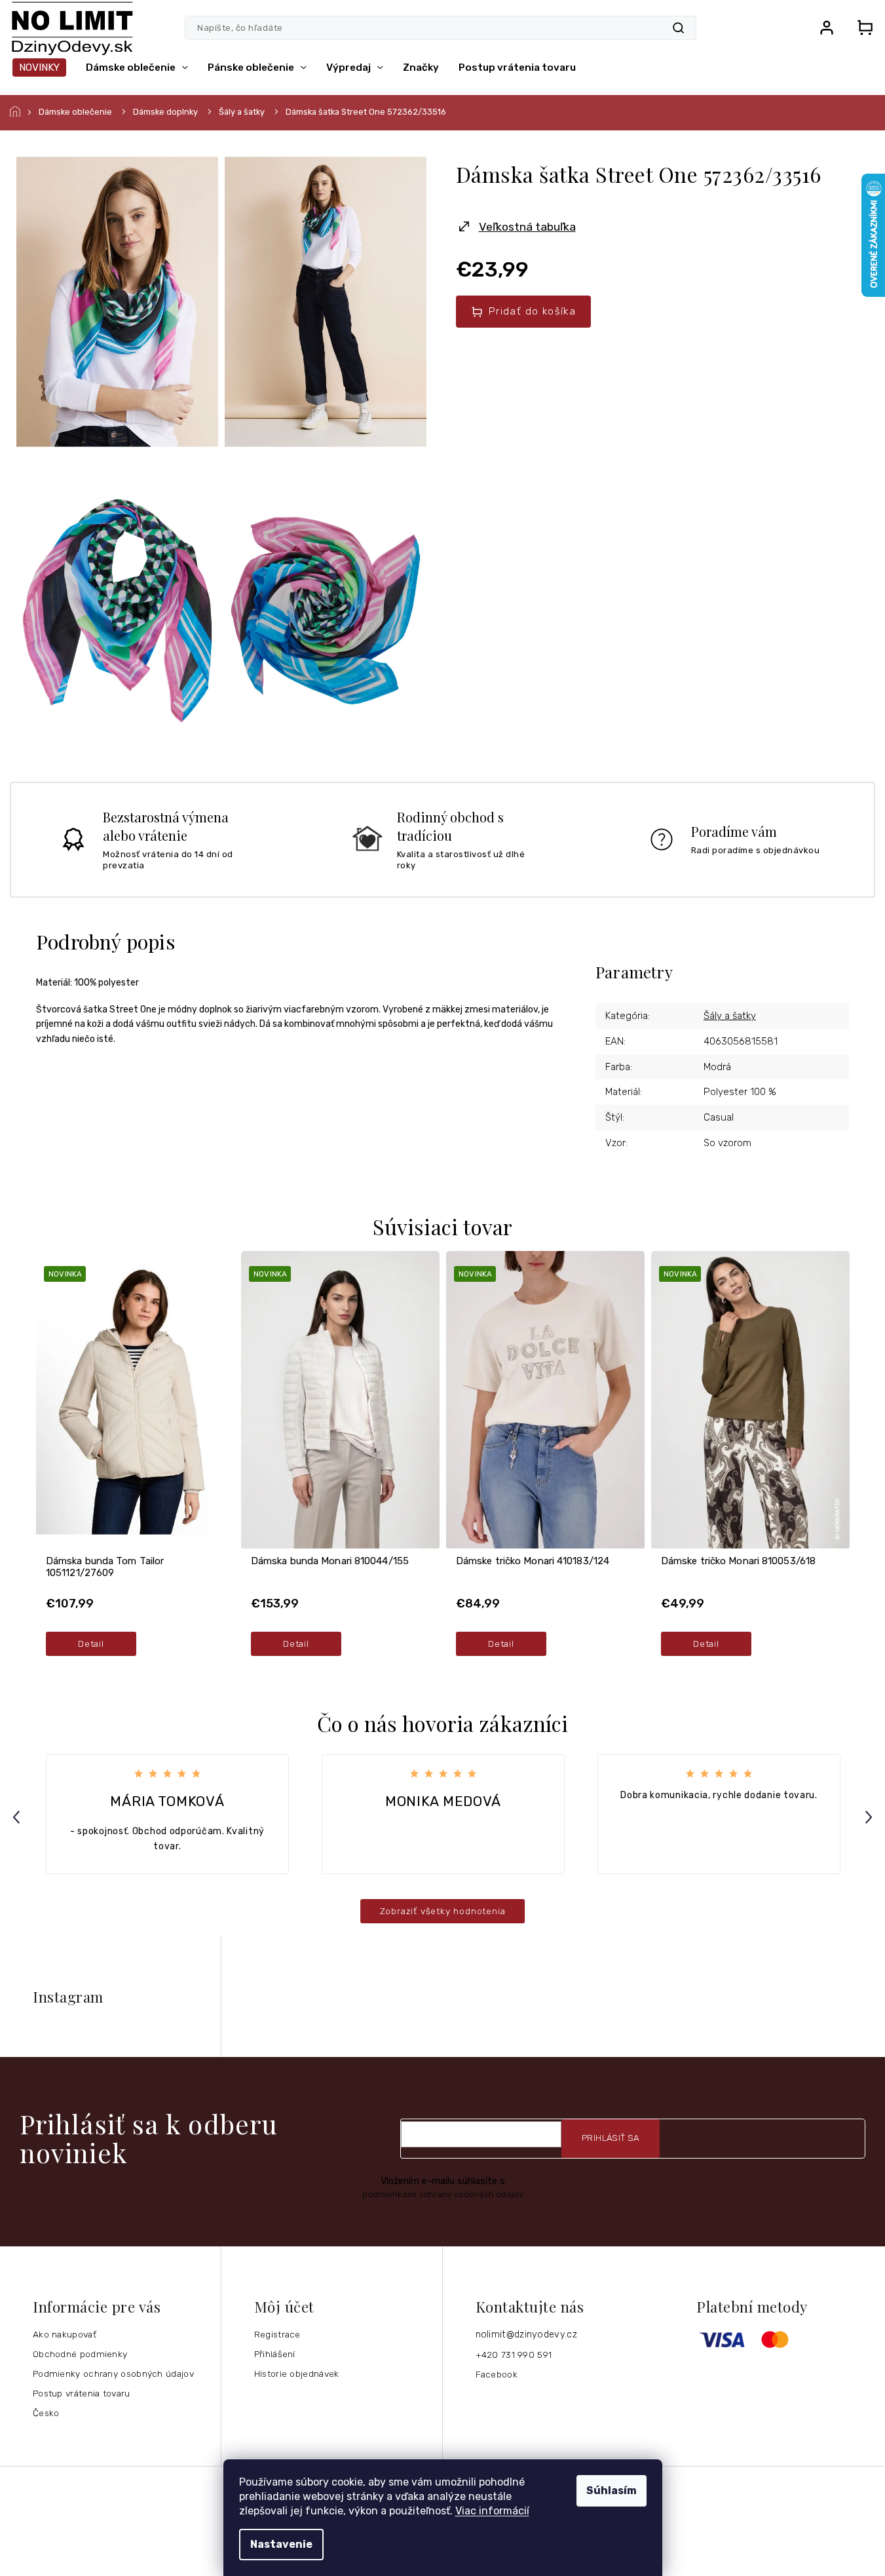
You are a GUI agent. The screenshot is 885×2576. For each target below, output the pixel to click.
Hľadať (678, 28)
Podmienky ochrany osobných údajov (113, 2374)
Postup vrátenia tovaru (82, 2393)
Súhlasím (612, 2490)
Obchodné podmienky (80, 2354)
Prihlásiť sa (611, 2138)
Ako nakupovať (65, 2334)
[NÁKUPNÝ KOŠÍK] (861, 28)
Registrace (277, 2334)
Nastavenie (281, 2544)
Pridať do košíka (532, 311)
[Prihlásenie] (827, 28)
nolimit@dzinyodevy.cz (526, 2335)
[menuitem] (39, 67)
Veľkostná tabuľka (527, 227)
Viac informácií (492, 2511)
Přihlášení (275, 2354)
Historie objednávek (297, 2374)
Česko (46, 2413)
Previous (18, 1817)
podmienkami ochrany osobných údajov (443, 2194)
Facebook (497, 2374)
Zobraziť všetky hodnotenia (443, 1911)
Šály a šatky (730, 1016)
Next (871, 1817)
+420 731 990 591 (514, 2355)
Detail (91, 1644)
